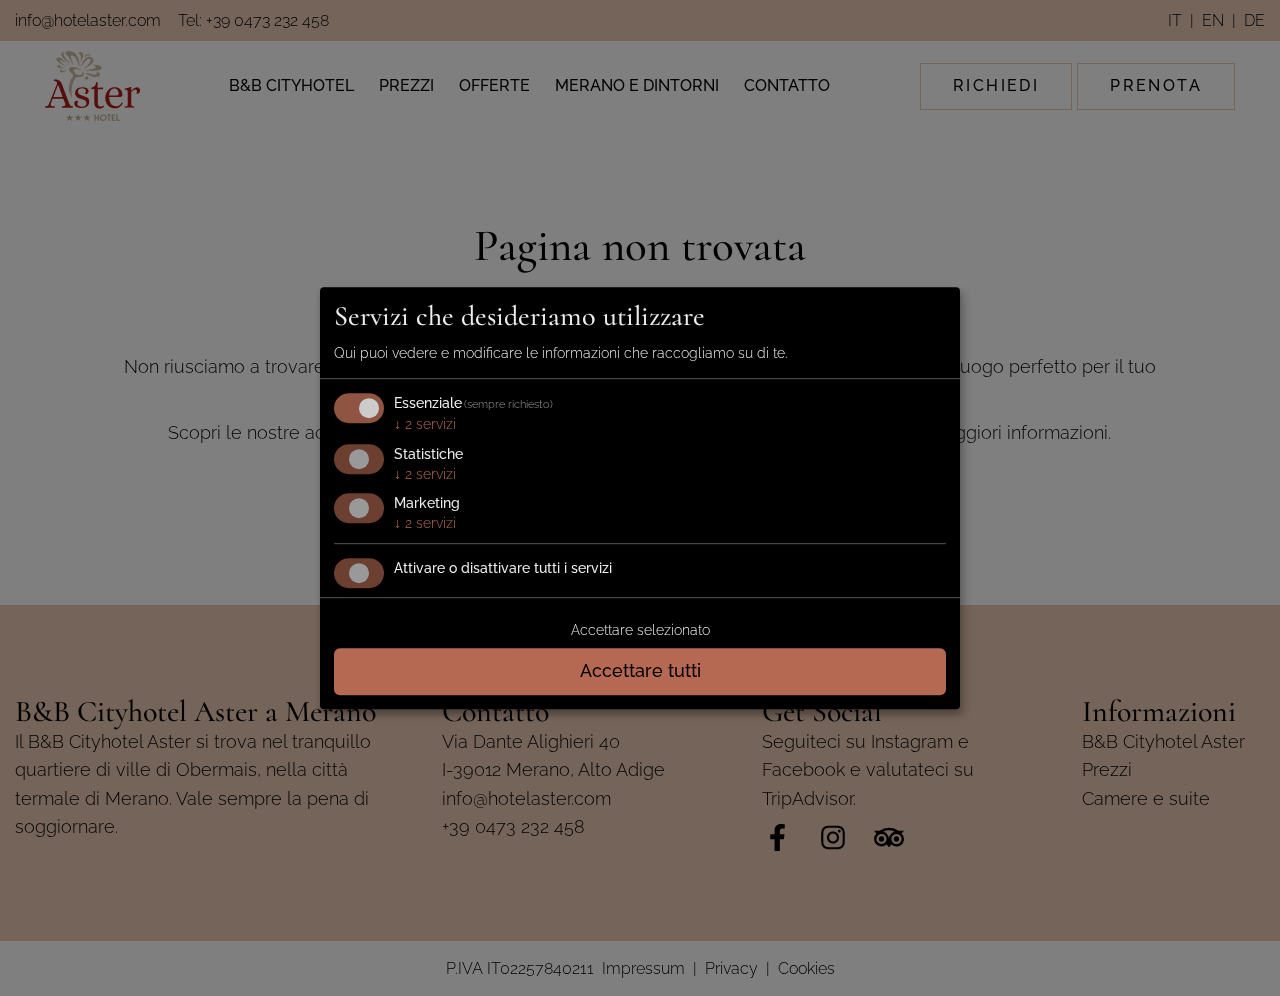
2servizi (425, 424)
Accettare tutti (640, 670)
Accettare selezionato (640, 630)
